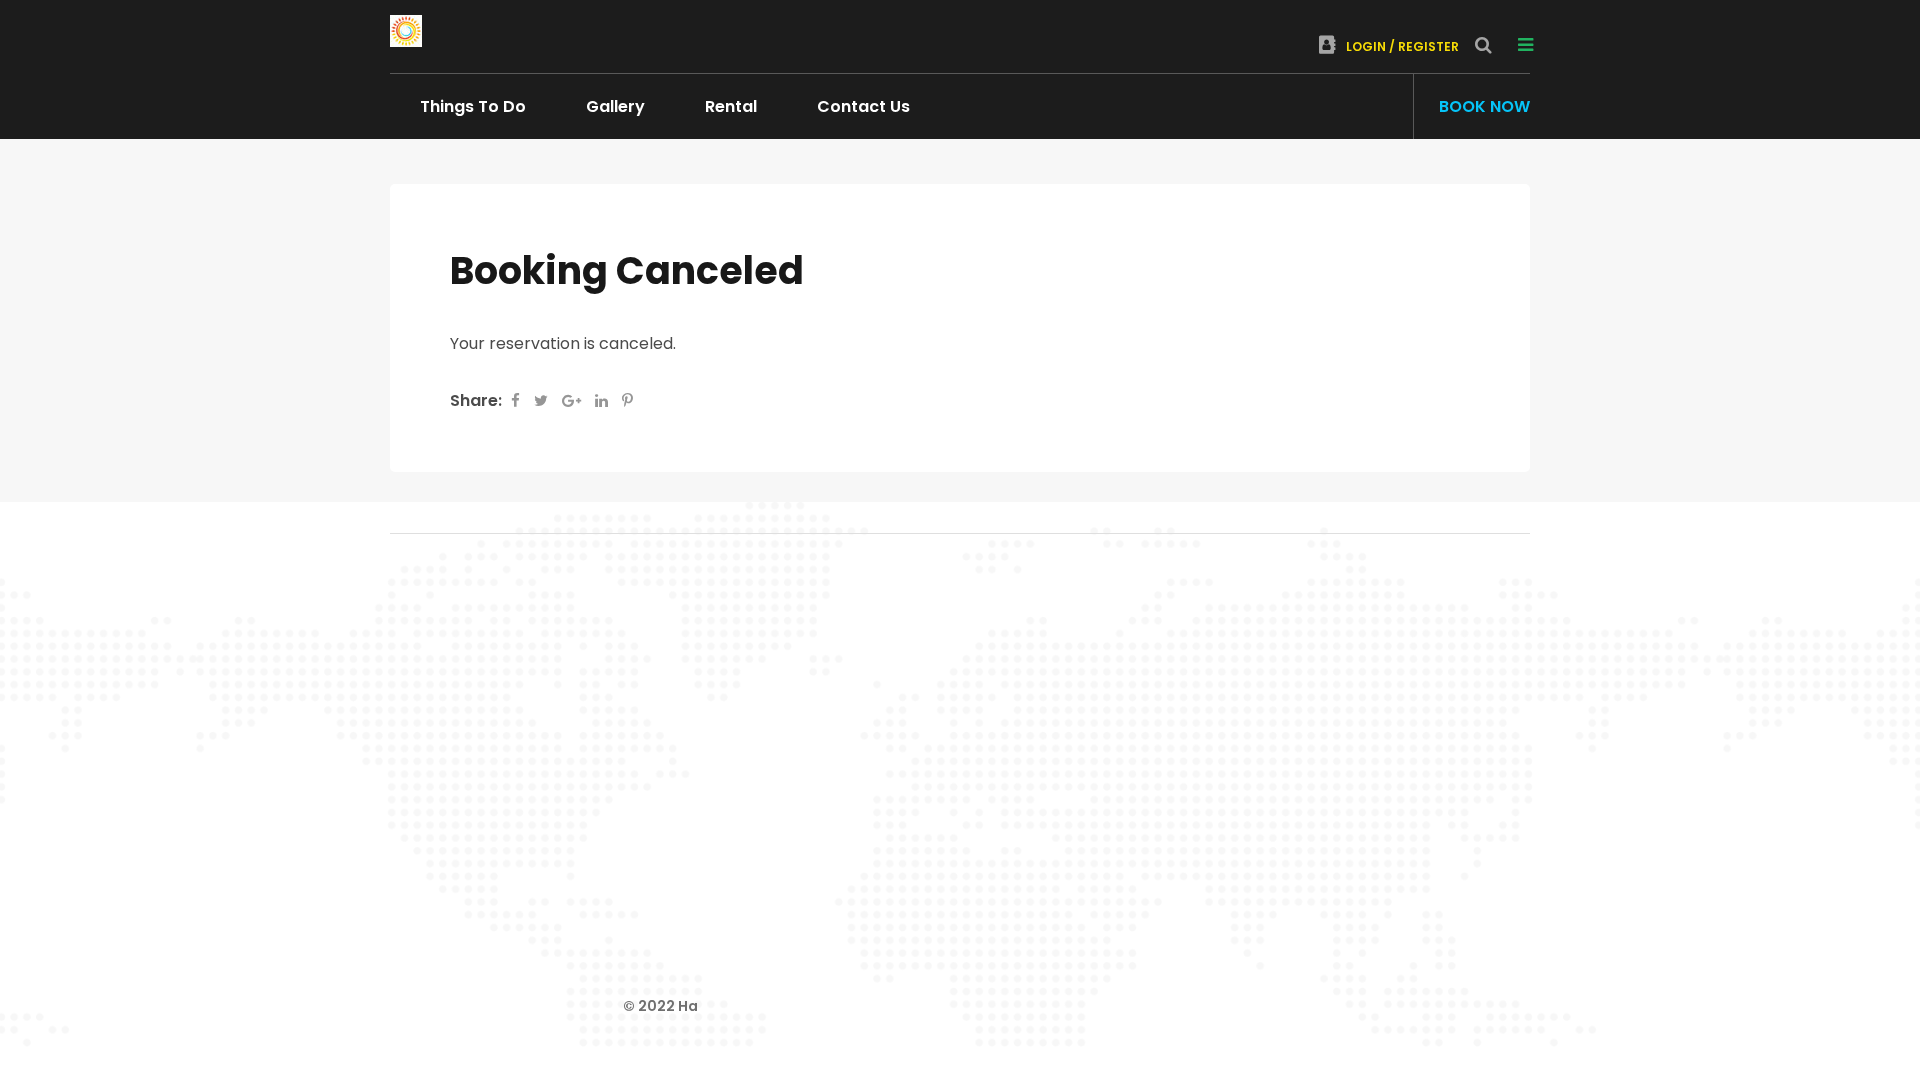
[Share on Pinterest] (627, 400)
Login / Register (1402, 46)
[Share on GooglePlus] (573, 400)
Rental (731, 106)
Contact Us (863, 106)
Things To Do (473, 106)
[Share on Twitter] (543, 400)
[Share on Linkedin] (603, 400)
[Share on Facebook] (517, 400)
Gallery (615, 106)
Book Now (1484, 106)
